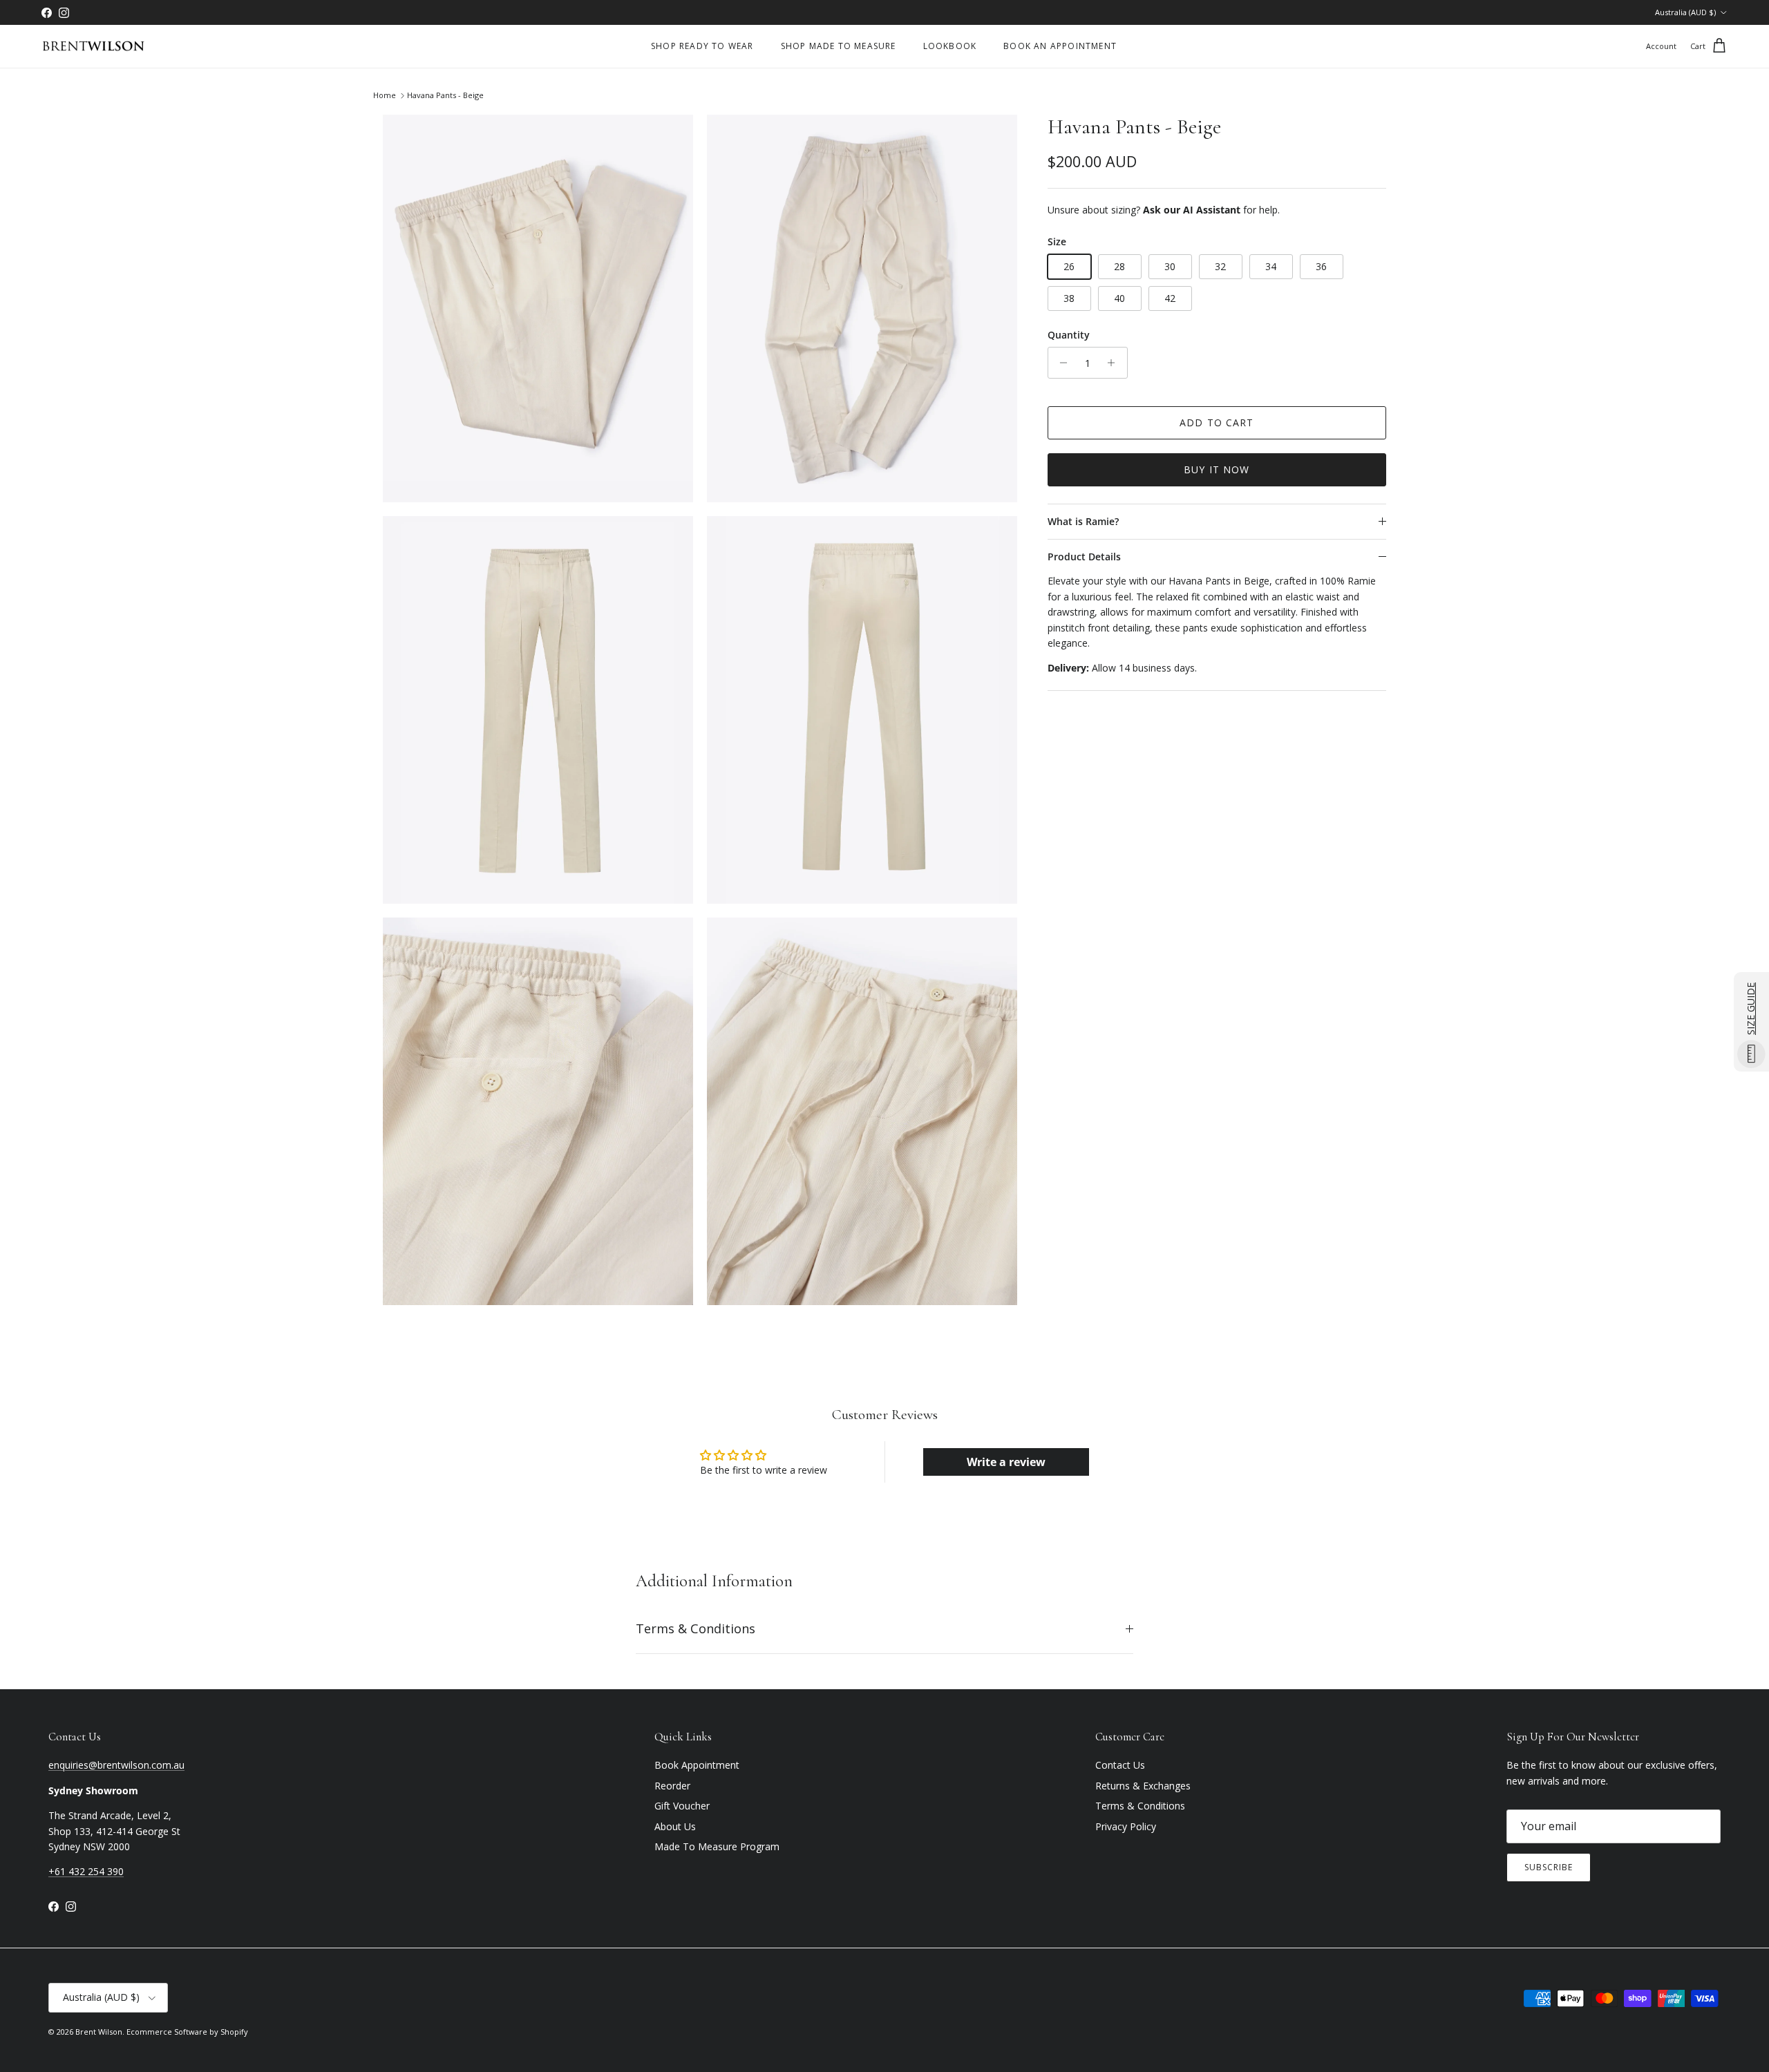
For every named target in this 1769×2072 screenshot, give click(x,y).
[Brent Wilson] (93, 47)
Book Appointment (697, 1765)
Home (385, 96)
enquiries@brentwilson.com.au (116, 1765)
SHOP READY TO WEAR (702, 46)
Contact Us (1120, 1765)
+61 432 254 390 (86, 1871)
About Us (675, 1826)
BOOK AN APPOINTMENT (1060, 46)
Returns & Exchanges (1143, 1786)
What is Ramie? (1083, 521)
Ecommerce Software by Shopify (187, 2032)
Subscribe (1549, 1867)
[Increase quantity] (1115, 363)
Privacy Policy (1126, 1826)
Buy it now (1217, 469)
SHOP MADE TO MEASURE (839, 46)
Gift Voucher (682, 1806)
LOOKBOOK (950, 46)
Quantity (1069, 335)
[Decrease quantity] (1060, 363)
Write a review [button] (1006, 1462)
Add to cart (1217, 422)
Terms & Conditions (696, 1628)
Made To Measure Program (717, 1846)
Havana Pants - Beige (445, 96)
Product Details (1084, 557)
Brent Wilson (99, 2032)
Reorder (672, 1786)
